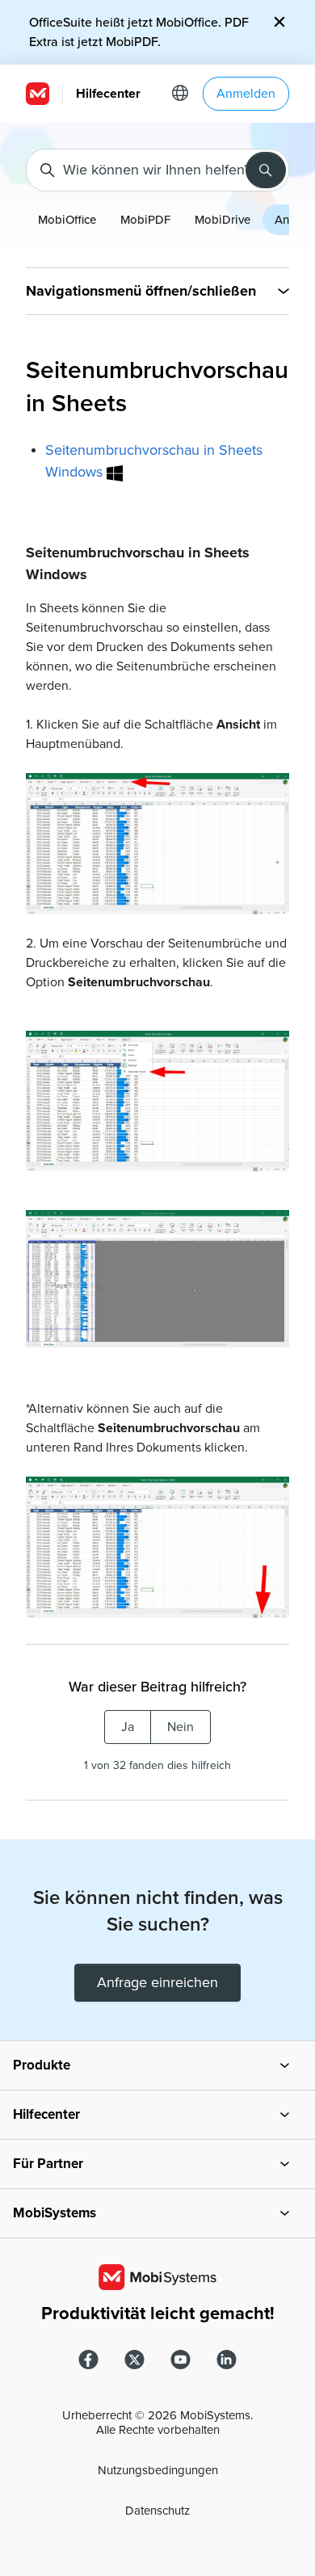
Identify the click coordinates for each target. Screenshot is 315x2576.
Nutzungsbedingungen (158, 2470)
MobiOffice (67, 220)
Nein (181, 1727)
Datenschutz (157, 2511)
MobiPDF (145, 220)
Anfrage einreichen (157, 1982)
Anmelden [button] (246, 94)
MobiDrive (223, 220)
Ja (128, 1727)
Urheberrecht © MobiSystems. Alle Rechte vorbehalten (157, 2423)
